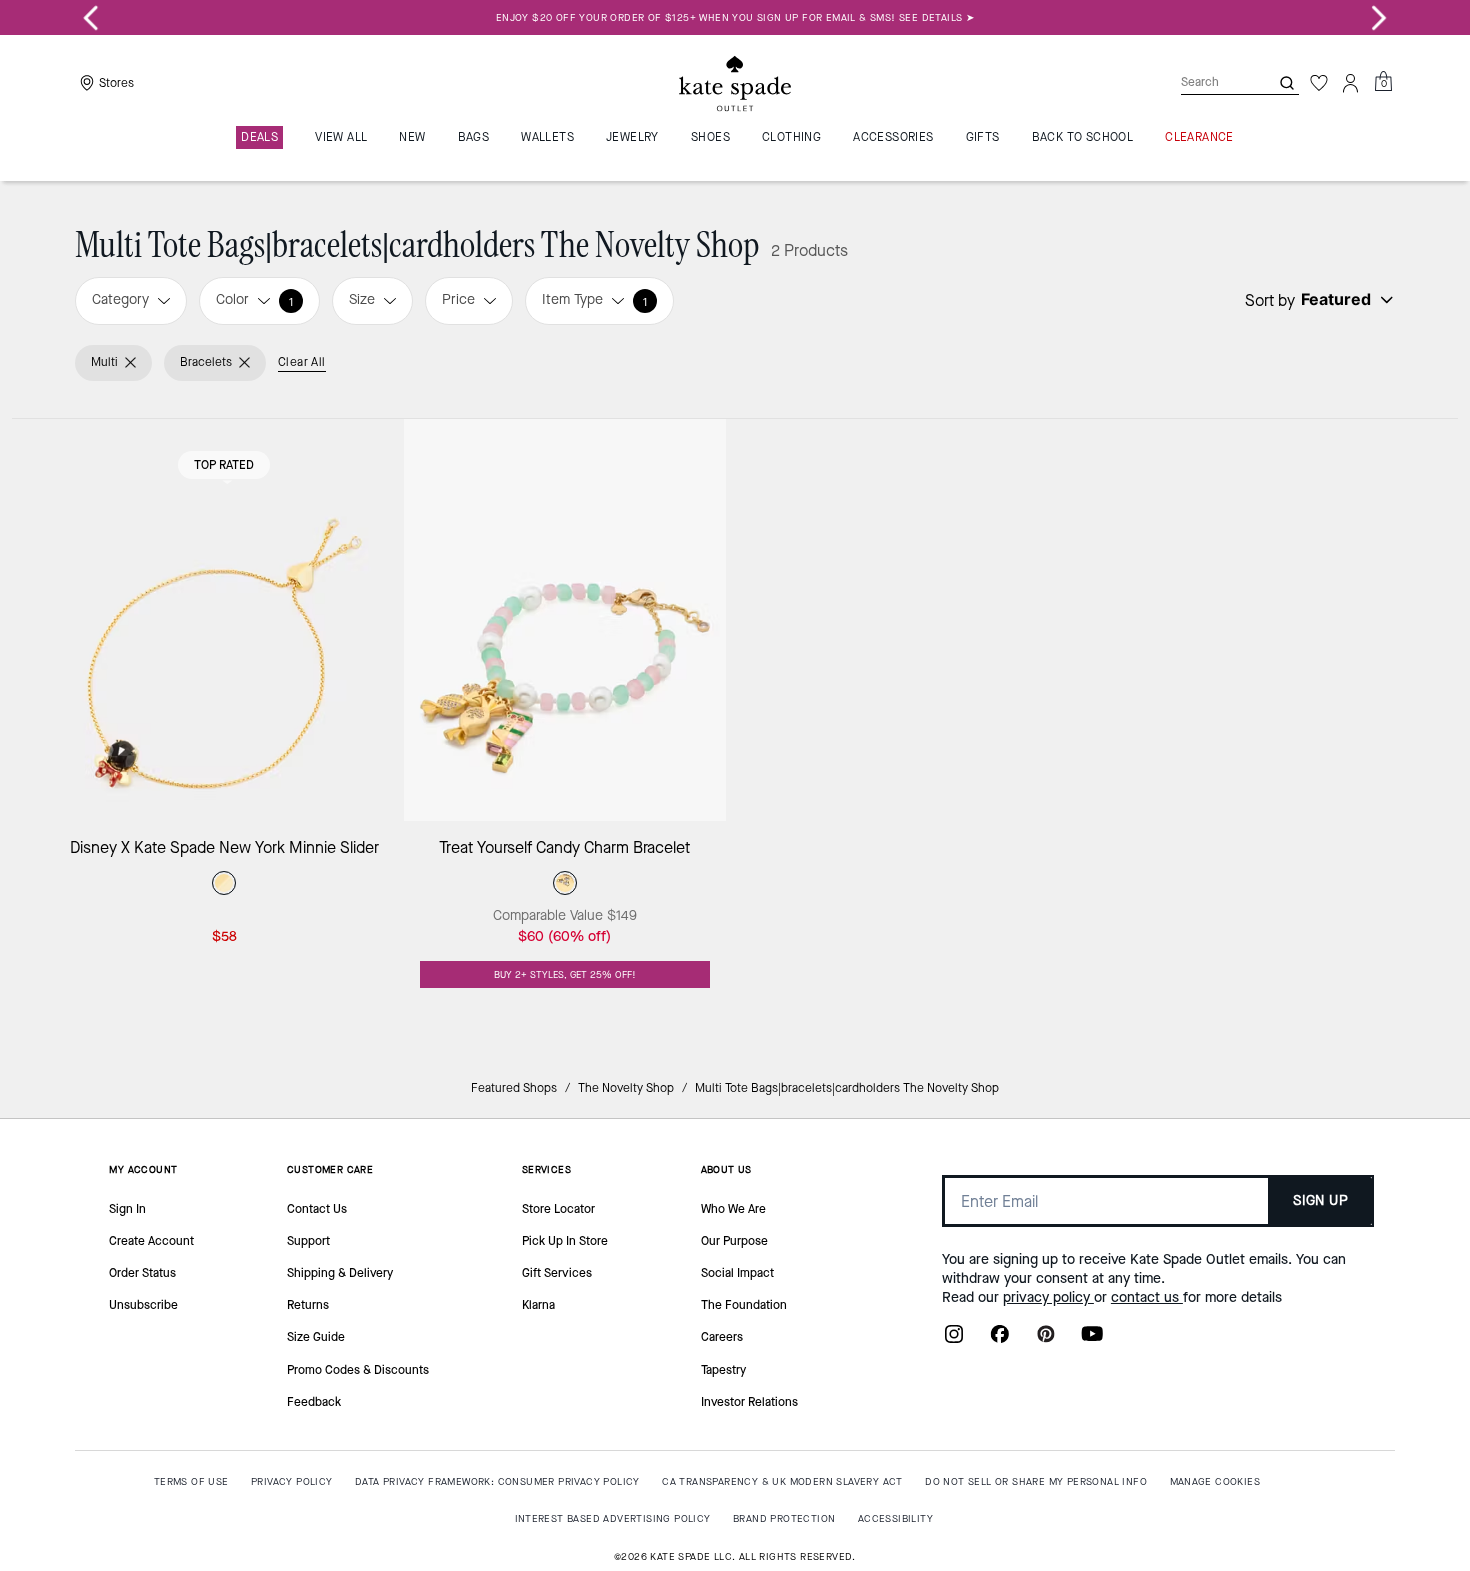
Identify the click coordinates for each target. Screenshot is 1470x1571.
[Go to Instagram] (954, 1340)
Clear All (302, 362)
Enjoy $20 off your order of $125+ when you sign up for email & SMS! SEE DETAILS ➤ (735, 17)
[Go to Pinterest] (1046, 1340)
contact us (1147, 1297)
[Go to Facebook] (1000, 1340)
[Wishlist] (1319, 83)
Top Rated (224, 465)
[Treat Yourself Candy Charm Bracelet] (565, 620)
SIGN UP (1320, 1200)
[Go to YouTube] (1092, 1340)
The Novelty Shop (626, 1088)
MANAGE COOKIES (1215, 1481)
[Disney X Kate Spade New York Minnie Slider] (224, 620)
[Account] (1351, 83)
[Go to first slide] (1379, 18)
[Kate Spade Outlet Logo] (735, 83)
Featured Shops (514, 1088)
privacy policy (1048, 1297)
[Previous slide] (91, 18)
